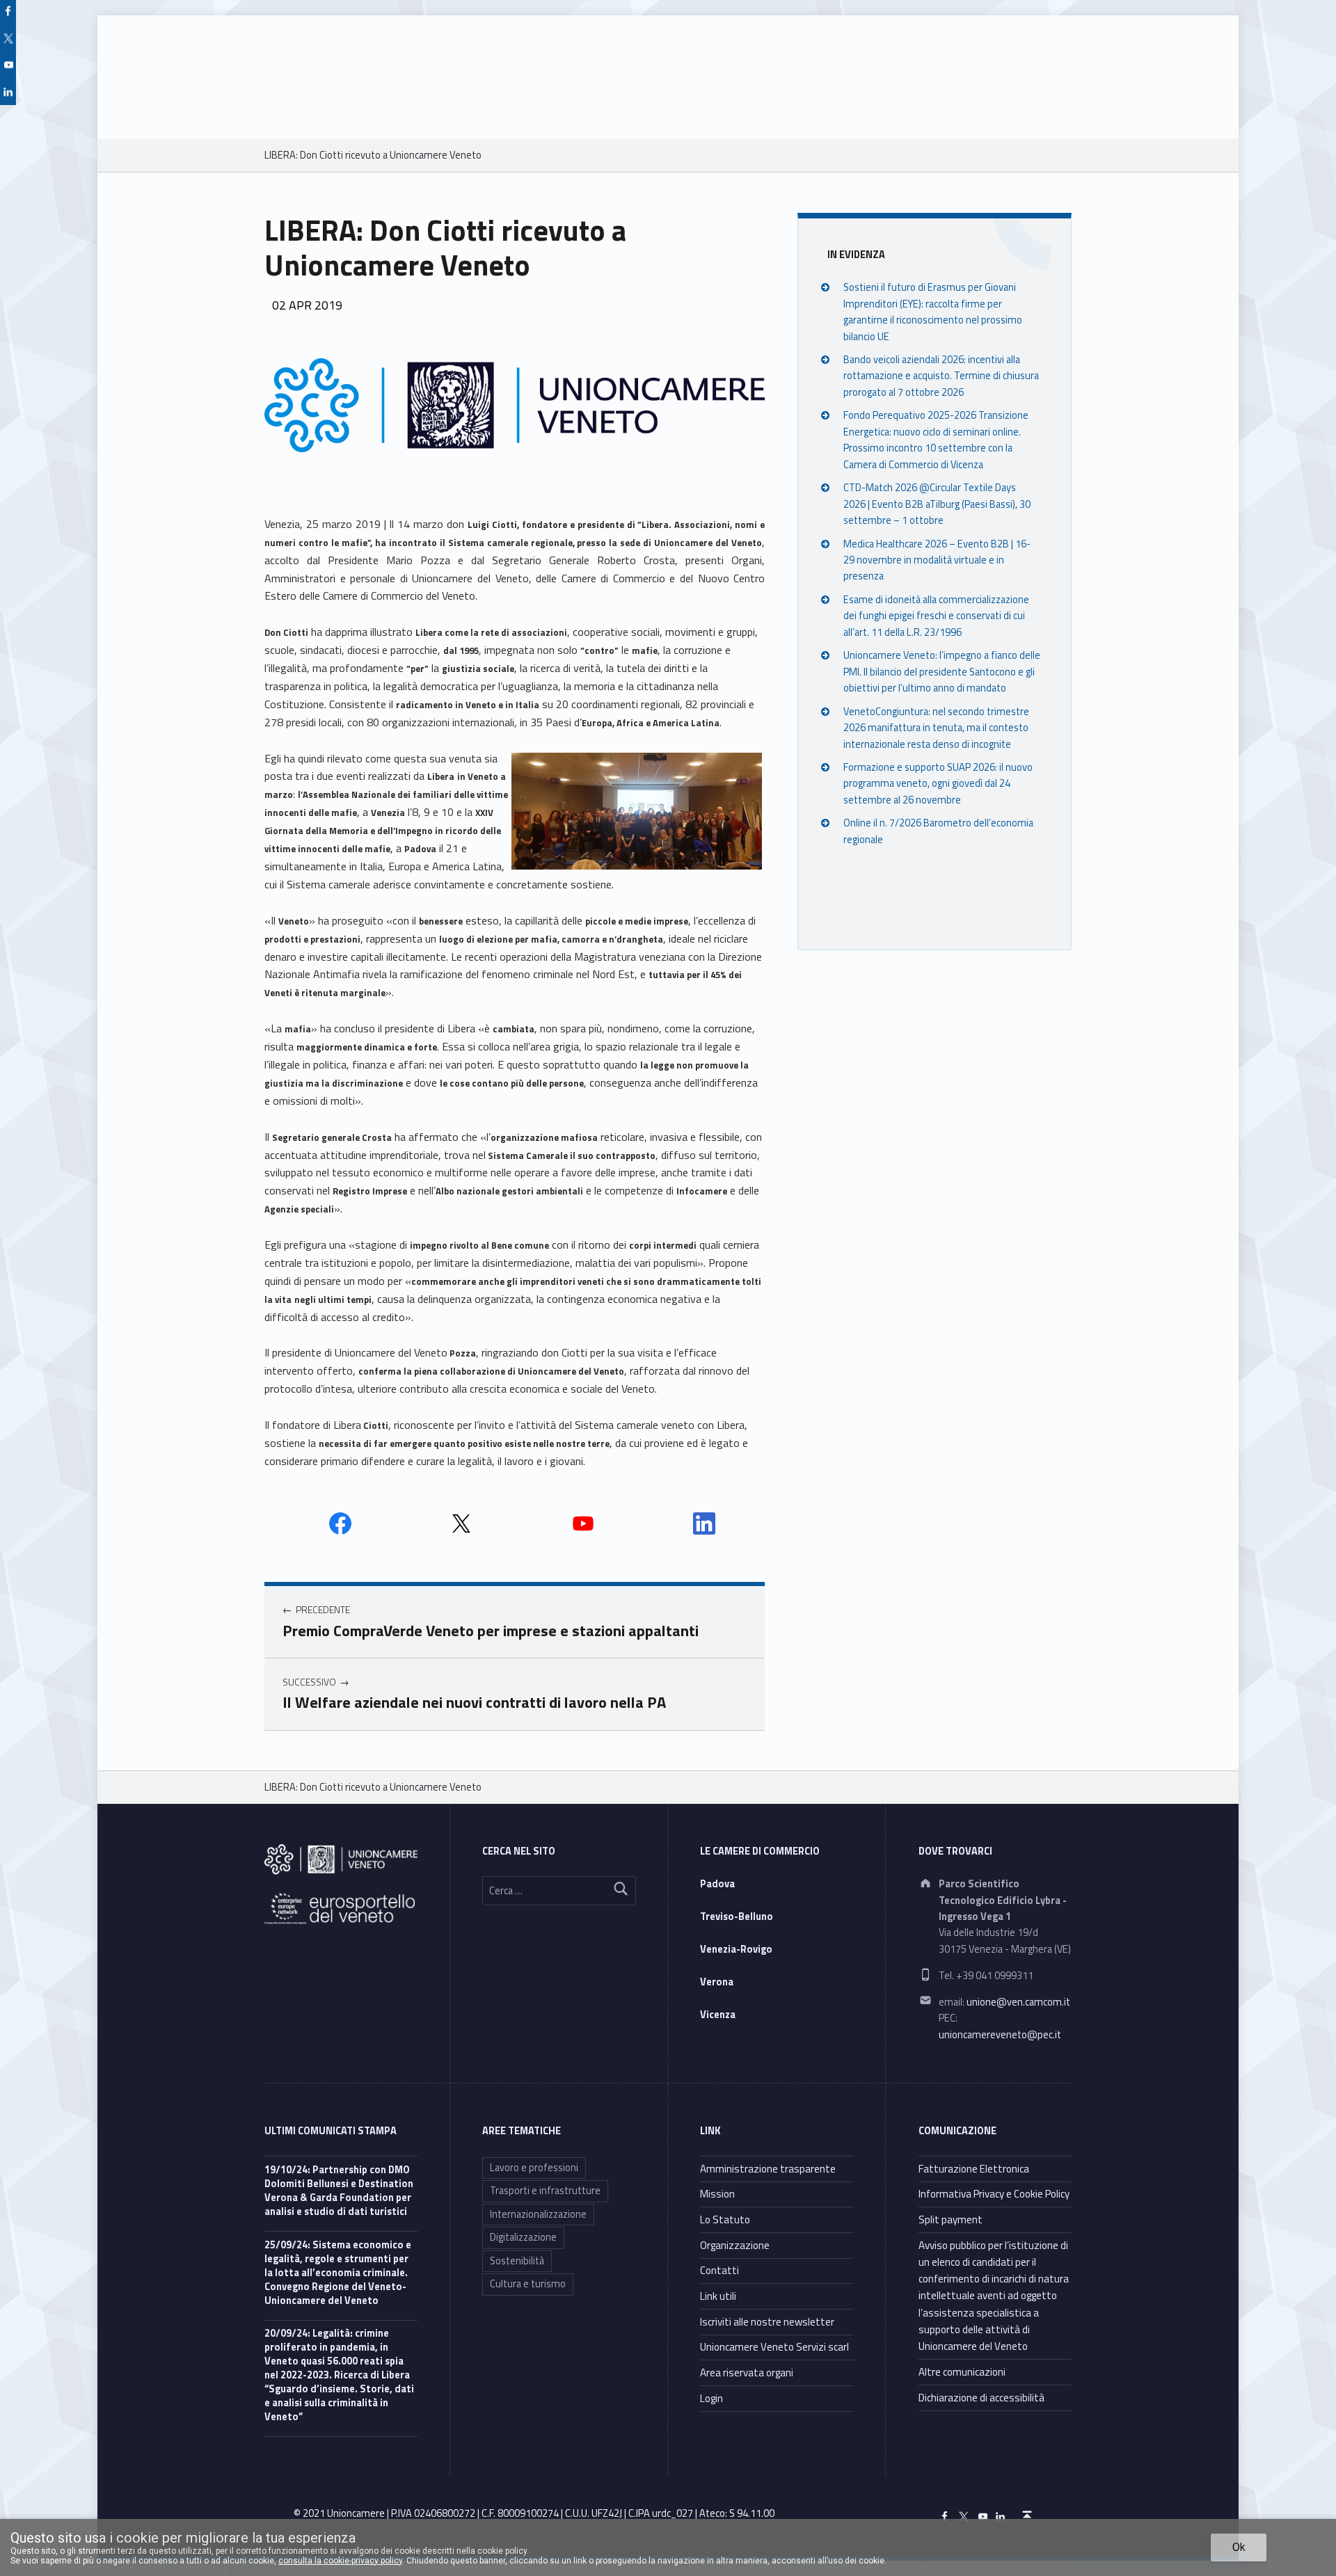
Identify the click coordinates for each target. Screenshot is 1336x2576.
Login (711, 2398)
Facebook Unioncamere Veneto (340, 1523)
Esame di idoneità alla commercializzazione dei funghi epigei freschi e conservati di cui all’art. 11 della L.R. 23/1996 (936, 615)
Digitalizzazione (523, 2237)
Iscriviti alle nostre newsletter (767, 2322)
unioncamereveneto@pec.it (1000, 2035)
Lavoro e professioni (534, 2168)
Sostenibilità (517, 2261)
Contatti (719, 2270)
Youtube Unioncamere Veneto (583, 1523)
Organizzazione (735, 2245)
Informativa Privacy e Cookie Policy (994, 2194)
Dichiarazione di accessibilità (981, 2398)
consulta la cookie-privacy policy (340, 2561)
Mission (717, 2194)
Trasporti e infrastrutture (545, 2191)
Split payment (951, 2219)
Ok (1239, 2547)
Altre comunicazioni (962, 2372)
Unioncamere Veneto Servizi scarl (774, 2347)
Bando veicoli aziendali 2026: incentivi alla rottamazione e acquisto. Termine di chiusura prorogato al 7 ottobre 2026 (941, 376)
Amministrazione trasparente (768, 2169)
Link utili (718, 2296)
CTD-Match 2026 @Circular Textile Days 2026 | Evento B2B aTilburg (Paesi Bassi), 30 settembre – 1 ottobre (937, 504)
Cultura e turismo (528, 2284)
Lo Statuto (725, 2219)
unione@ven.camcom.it (1018, 2002)
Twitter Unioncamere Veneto (461, 1523)
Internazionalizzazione (538, 2214)
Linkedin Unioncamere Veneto (704, 1523)
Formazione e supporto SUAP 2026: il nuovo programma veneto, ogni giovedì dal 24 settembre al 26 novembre (938, 783)
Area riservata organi (747, 2373)
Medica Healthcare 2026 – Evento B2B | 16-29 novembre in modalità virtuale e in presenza (937, 560)
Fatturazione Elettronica (974, 2169)
